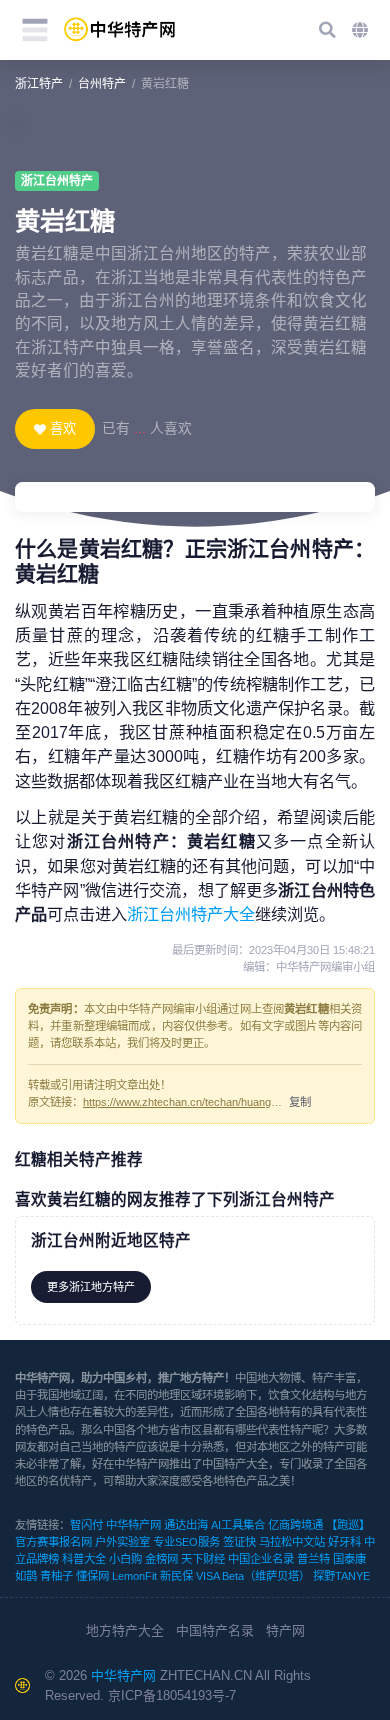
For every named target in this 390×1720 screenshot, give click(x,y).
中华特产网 (133, 1525)
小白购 (125, 1559)
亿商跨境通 (295, 1525)
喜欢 (63, 428)
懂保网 (92, 1576)
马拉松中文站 (292, 1542)
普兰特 (313, 1559)
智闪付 (86, 1525)
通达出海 (186, 1525)
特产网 (285, 1630)
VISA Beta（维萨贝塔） (253, 1576)
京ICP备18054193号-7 (172, 1695)
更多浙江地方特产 (91, 1287)
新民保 (176, 1576)
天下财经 (203, 1559)
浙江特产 (39, 84)
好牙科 (344, 1542)
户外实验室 (122, 1542)
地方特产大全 (125, 1630)
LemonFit (134, 1576)
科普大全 (84, 1559)
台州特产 (102, 84)
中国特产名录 (215, 1630)
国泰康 (349, 1559)
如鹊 (26, 1576)
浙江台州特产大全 (191, 914)
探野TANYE (341, 1576)
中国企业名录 (261, 1559)
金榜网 (161, 1559)
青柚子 (56, 1576)
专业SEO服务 (186, 1542)
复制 (300, 1102)
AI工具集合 (238, 1525)
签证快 (239, 1542)
